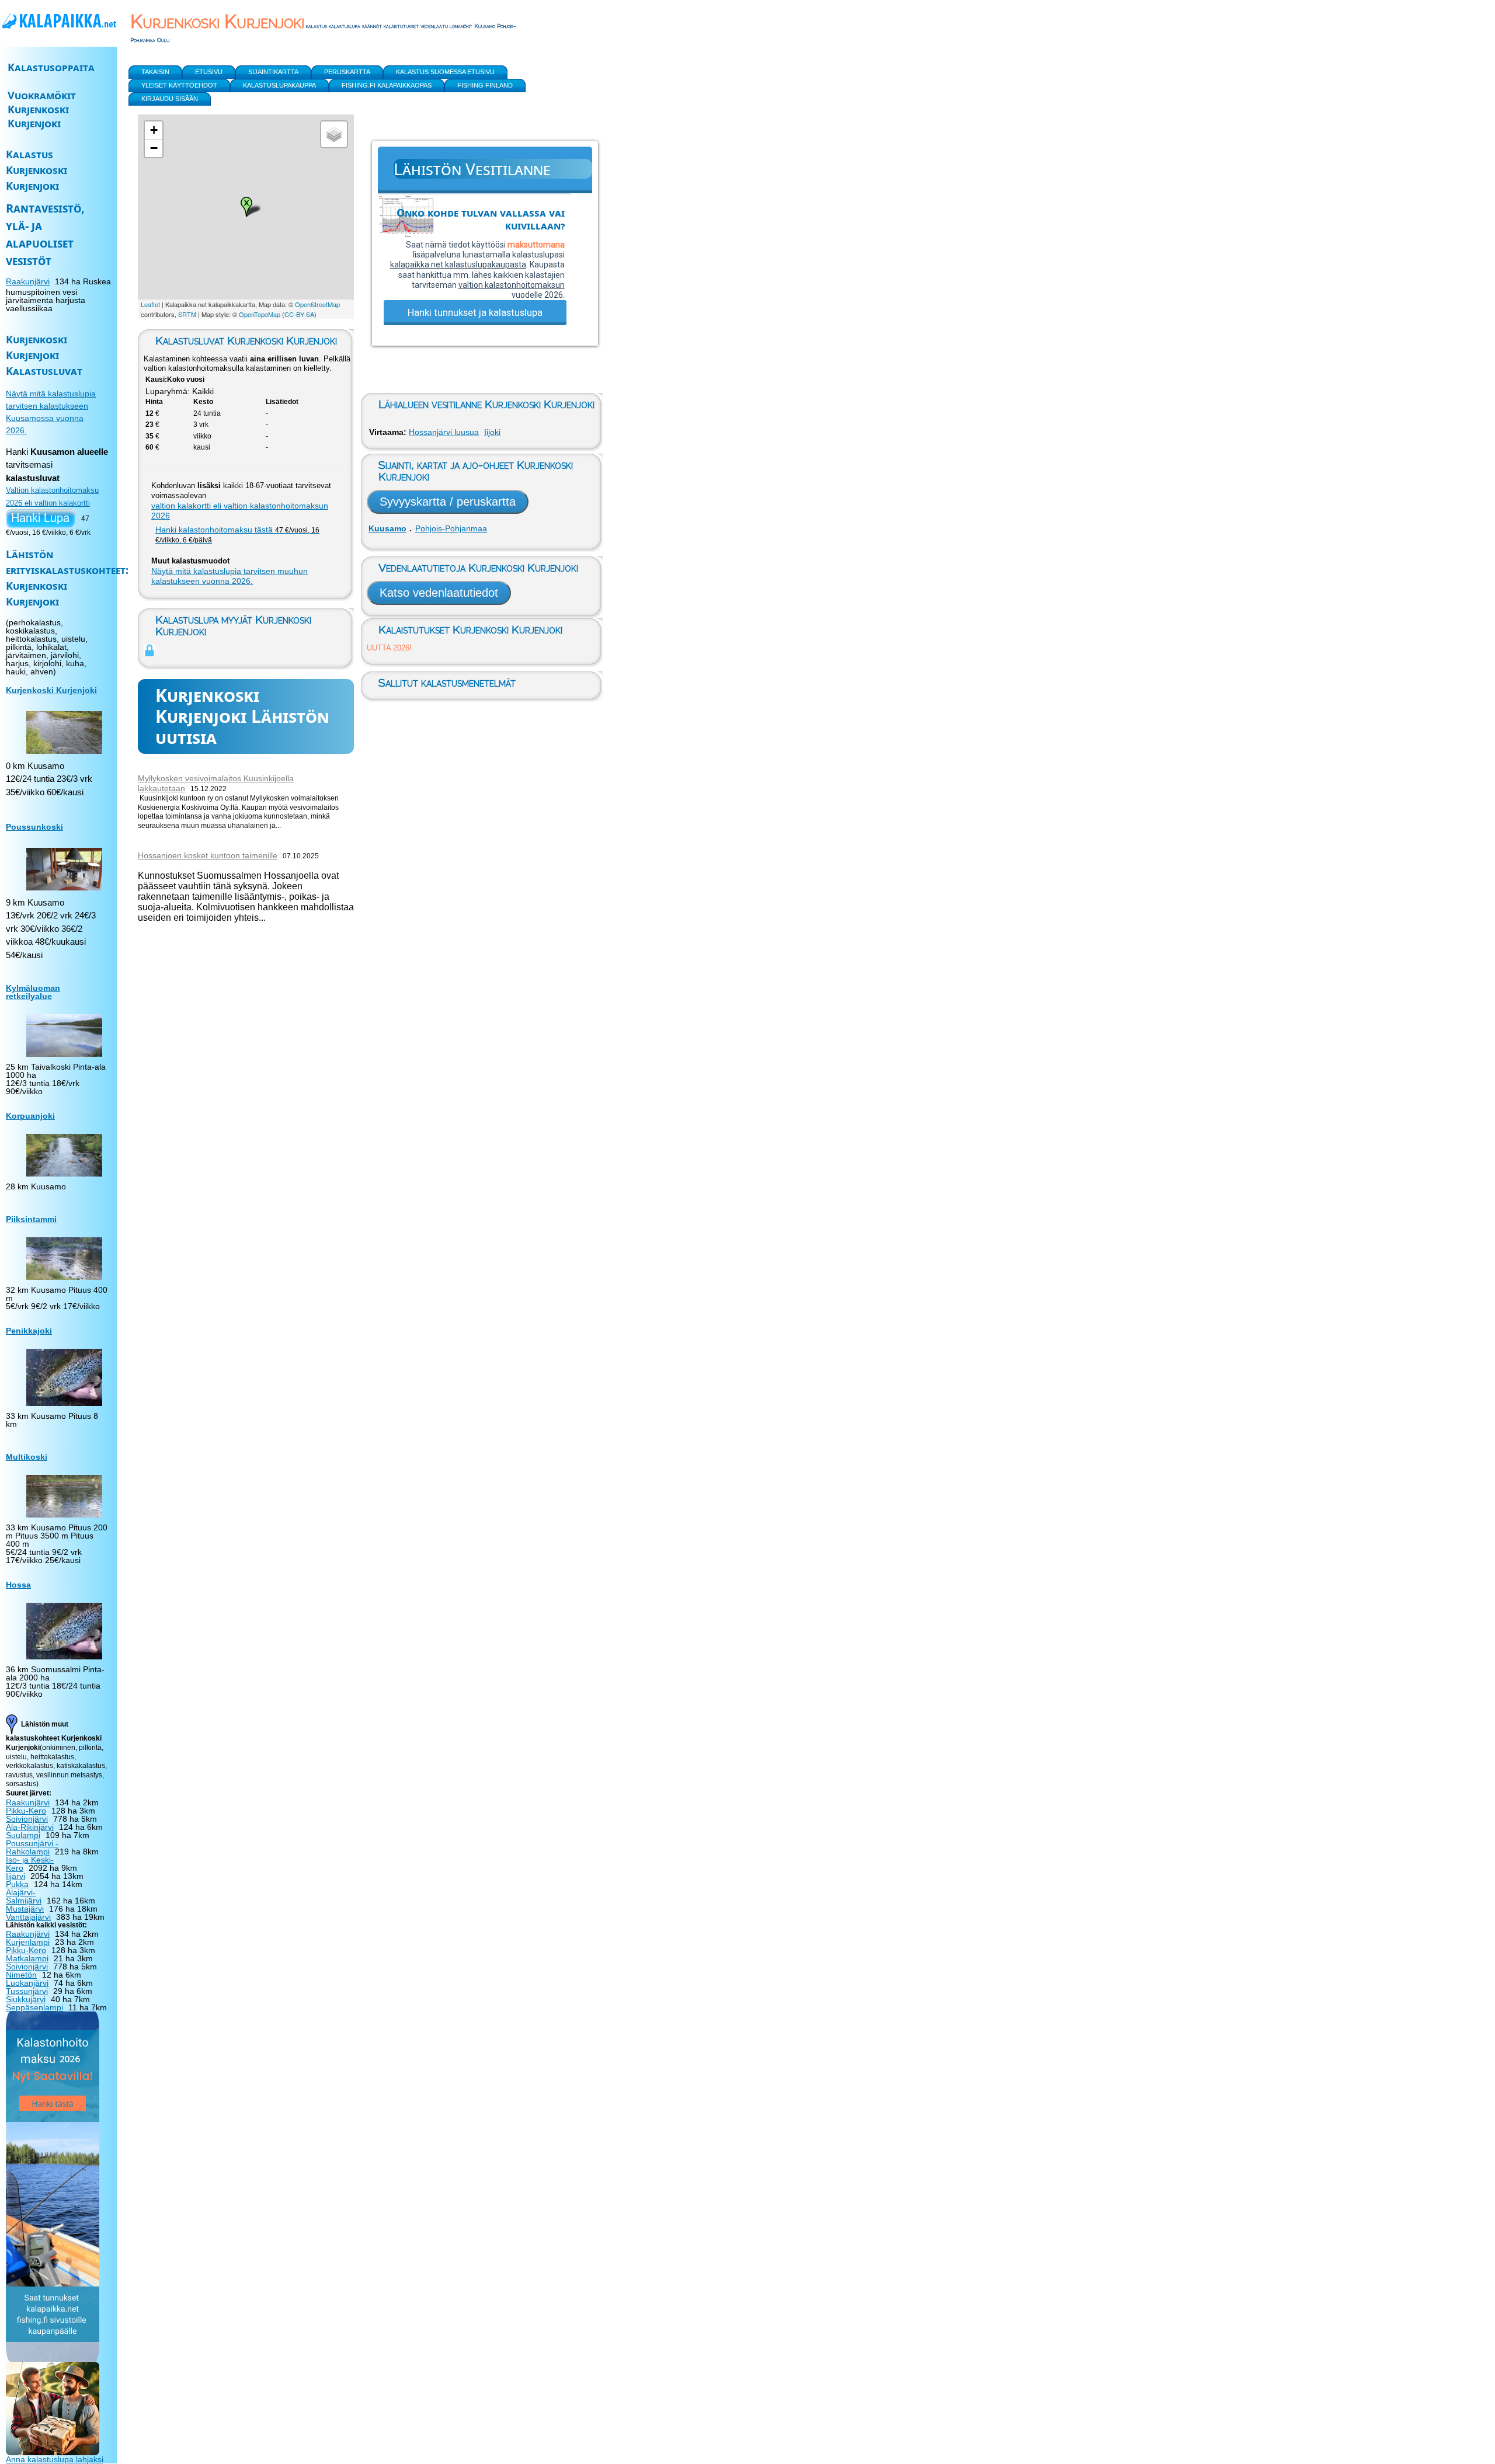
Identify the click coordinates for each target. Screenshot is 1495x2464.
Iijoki (492, 432)
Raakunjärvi (28, 281)
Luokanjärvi (27, 1983)
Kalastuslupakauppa (279, 85)
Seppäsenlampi (34, 2007)
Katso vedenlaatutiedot (439, 593)
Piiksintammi (31, 1219)
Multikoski (27, 1457)
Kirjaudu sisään (170, 99)
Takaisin (155, 72)
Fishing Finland (485, 85)
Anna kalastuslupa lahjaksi (55, 2459)
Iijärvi (15, 1876)
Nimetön (21, 1975)
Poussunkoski (34, 827)
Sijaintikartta (273, 72)
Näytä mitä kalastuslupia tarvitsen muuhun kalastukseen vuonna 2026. (230, 576)
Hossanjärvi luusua (444, 432)
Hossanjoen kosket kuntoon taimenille (208, 855)
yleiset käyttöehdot (179, 85)
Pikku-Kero (26, 1811)
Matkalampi (27, 1958)
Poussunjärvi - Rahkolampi (32, 1847)
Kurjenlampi (28, 1942)
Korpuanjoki (30, 1116)
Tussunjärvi (27, 1991)
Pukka (17, 1884)
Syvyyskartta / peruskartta (448, 502)
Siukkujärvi (26, 1999)
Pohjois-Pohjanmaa (451, 528)
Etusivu (209, 72)
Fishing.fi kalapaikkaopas (387, 85)
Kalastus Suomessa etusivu (445, 72)
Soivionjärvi (27, 1819)
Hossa (18, 1585)
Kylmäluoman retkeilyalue (33, 992)
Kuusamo (387, 528)
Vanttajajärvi (28, 1917)
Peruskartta (347, 72)
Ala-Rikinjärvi (30, 1827)
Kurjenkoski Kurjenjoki (51, 690)
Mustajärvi (25, 1909)
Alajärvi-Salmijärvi (24, 1896)
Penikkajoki (29, 1331)
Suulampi (23, 1835)
